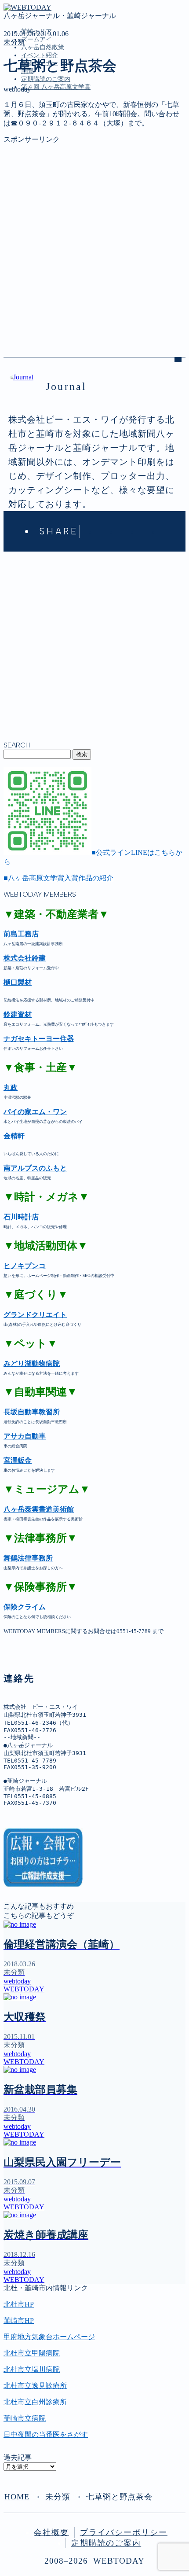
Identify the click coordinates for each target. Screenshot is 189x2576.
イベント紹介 (40, 55)
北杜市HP (19, 2304)
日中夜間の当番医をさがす (46, 2434)
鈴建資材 (18, 1014)
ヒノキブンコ (25, 1266)
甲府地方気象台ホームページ (49, 2337)
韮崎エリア (39, 127)
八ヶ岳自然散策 (43, 47)
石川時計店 (21, 1217)
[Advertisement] (94, 239)
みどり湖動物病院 (32, 1363)
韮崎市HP (19, 2320)
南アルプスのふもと (35, 1168)
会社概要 (51, 2532)
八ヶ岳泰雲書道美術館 (39, 1509)
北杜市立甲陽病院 (32, 2353)
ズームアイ (36, 39)
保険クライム (25, 1607)
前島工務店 (21, 934)
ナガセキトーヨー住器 (39, 1039)
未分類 (14, 42)
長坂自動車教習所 (32, 1412)
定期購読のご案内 (46, 79)
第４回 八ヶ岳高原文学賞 (56, 87)
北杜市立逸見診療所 (35, 2386)
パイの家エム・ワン (35, 1112)
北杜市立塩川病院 (32, 2369)
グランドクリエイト (35, 1315)
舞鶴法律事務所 (28, 1558)
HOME (17, 2497)
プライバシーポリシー (124, 2532)
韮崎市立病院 (25, 2418)
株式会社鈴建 (25, 958)
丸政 (11, 1087)
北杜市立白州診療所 (35, 2402)
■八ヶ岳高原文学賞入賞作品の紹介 (58, 878)
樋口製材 (18, 982)
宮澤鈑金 (18, 1460)
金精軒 (14, 1136)
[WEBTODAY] (27, 7)
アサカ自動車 (25, 1436)
